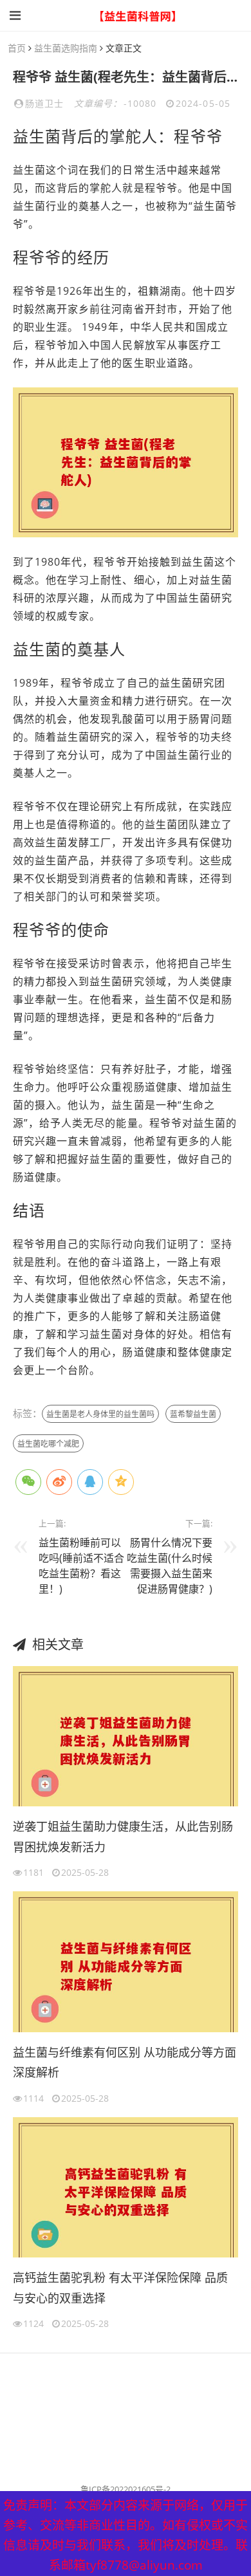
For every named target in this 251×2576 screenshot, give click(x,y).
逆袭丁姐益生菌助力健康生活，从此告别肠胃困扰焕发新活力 (123, 1837)
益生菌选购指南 (66, 48)
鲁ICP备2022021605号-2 (126, 2489)
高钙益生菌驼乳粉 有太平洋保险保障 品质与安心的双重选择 (120, 2288)
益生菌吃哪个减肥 (48, 1444)
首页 (17, 48)
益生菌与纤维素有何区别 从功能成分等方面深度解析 (125, 2062)
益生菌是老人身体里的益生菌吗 (100, 1414)
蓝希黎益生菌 (193, 1414)
